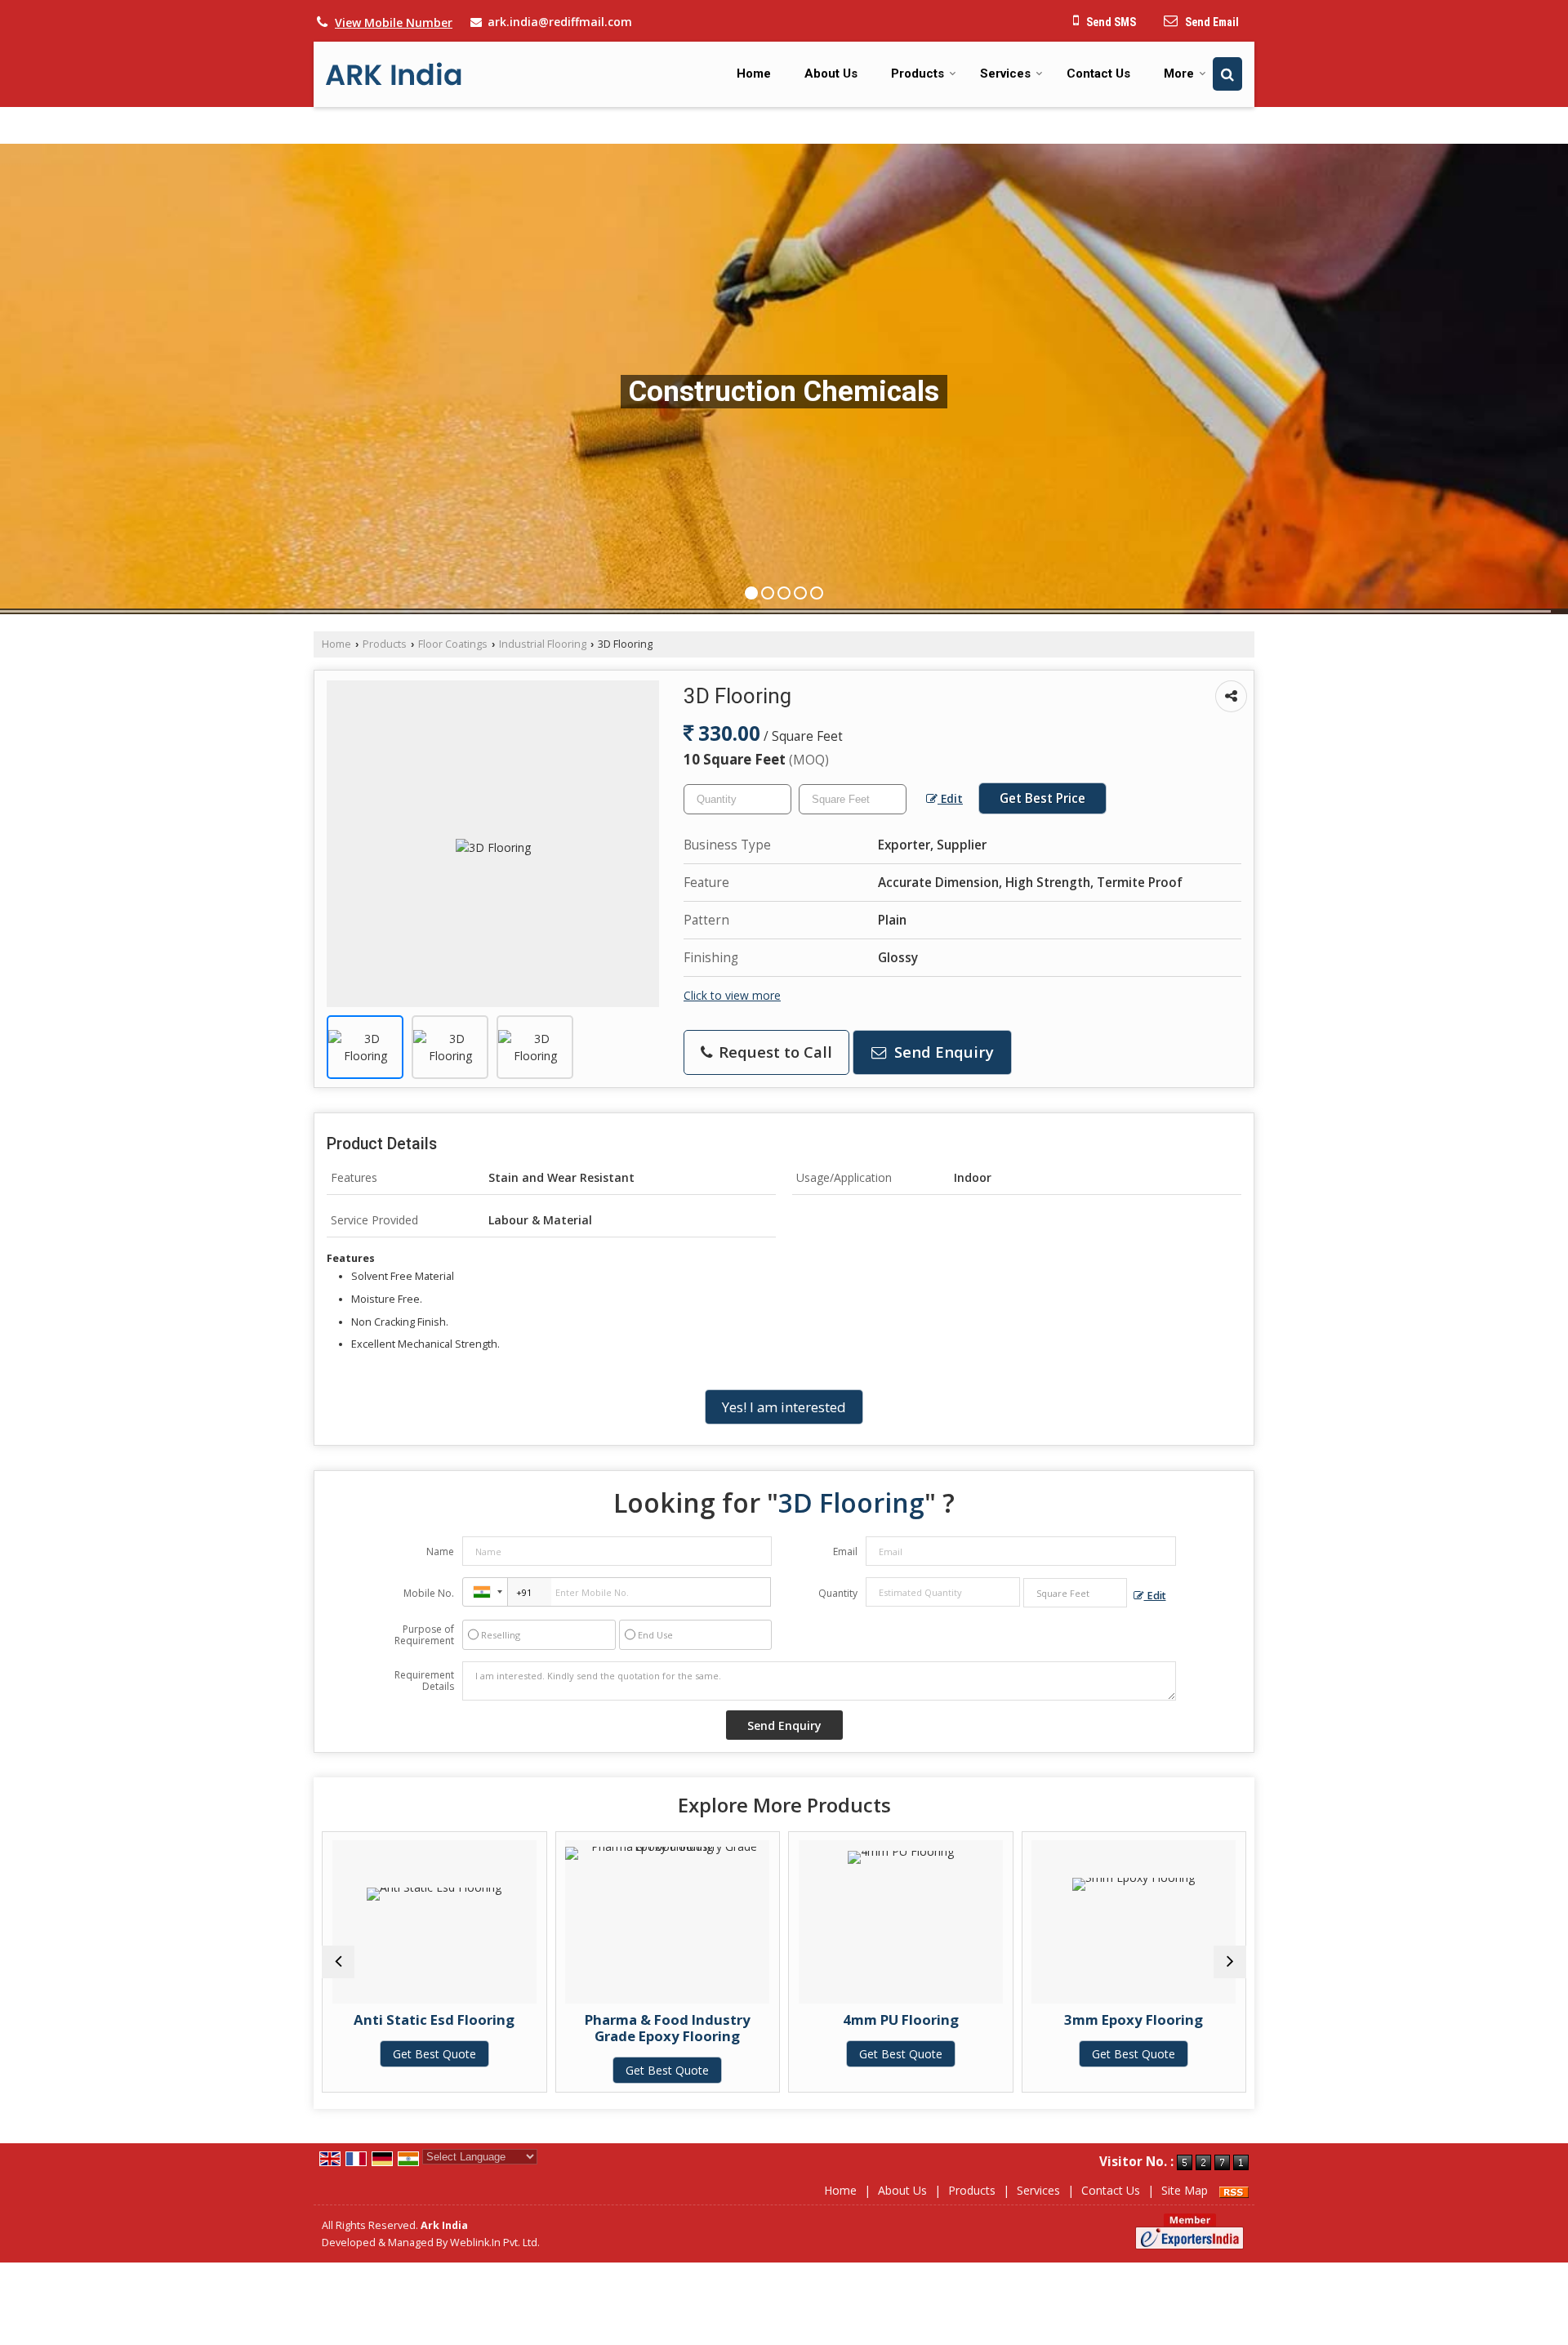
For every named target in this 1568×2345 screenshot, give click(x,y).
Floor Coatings (453, 644)
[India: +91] (485, 1592)
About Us (831, 74)
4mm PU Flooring (669, 2020)
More (1179, 74)
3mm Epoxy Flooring (902, 2020)
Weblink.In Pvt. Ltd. (495, 2242)
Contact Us (1098, 74)
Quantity (838, 1593)
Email (845, 1551)
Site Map (1185, 2190)
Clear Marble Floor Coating (1136, 2020)
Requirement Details (424, 1681)
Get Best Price (1042, 798)
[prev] (338, 1962)
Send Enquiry (942, 1052)
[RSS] (1234, 2190)
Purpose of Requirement (424, 1635)
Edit (950, 798)
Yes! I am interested (784, 1407)
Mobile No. (429, 1593)
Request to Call (773, 1052)
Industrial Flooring (543, 644)
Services (1005, 74)
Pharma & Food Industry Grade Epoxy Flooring (436, 2028)
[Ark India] (394, 74)
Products (918, 74)
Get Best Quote (436, 2070)
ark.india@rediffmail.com (560, 22)
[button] (394, 22)
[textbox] (853, 799)
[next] (1230, 1962)
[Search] (1227, 74)
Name (440, 1551)
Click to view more (732, 995)
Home (754, 74)
